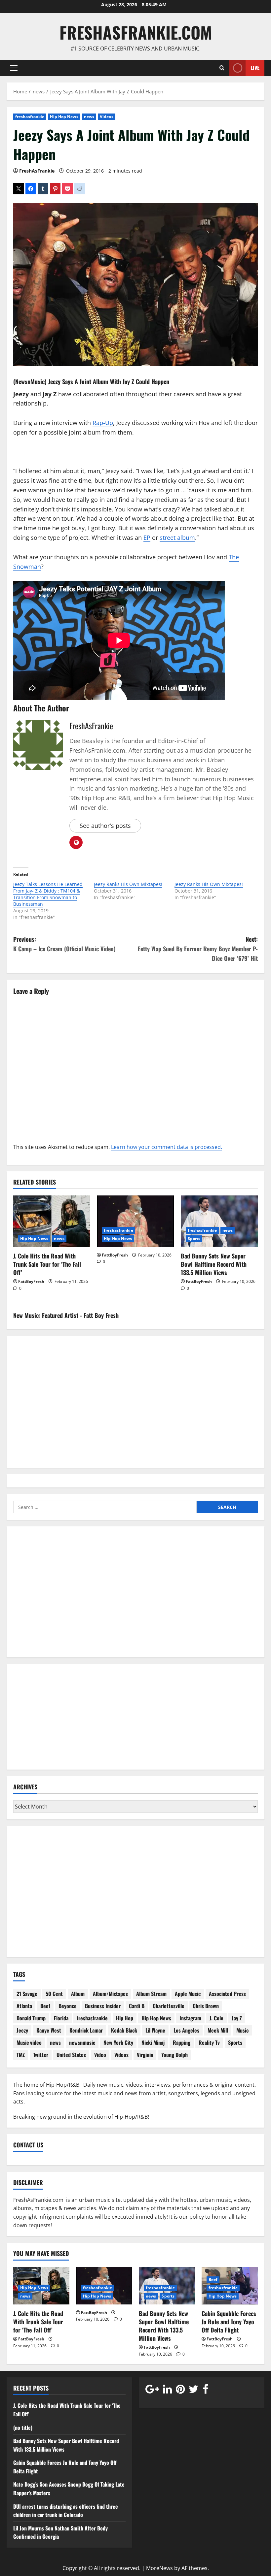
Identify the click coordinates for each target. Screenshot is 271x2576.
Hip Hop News (64, 117)
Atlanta (24, 2006)
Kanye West (49, 2030)
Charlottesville (169, 2006)
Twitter (41, 2055)
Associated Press (227, 1994)
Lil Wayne (155, 2030)
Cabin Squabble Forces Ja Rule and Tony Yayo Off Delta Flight (229, 2322)
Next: (198, 949)
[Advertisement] (135, 1596)
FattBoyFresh (31, 1281)
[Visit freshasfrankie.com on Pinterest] (180, 2391)
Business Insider (103, 2006)
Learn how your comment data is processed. (167, 1147)
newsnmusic (82, 2042)
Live (255, 67)
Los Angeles (186, 2030)
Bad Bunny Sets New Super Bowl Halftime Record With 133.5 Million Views (214, 1264)
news (89, 117)
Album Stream (151, 1994)
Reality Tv (209, 2042)
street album (177, 538)
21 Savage (27, 1994)
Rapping (182, 2042)
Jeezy (54, 381)
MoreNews (159, 2568)
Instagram (190, 2018)
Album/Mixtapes (110, 1994)
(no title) (23, 2428)
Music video (29, 2042)
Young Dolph (174, 2055)
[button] (14, 68)
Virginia (145, 2055)
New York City (118, 2042)
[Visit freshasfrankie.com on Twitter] (194, 2391)
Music (242, 2030)
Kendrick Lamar (86, 2030)
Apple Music (188, 1994)
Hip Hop (125, 2018)
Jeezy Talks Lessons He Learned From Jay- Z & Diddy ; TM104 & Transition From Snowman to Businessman (48, 894)
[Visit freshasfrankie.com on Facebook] (206, 2391)
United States (71, 2055)
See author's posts (105, 826)
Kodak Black (124, 2030)
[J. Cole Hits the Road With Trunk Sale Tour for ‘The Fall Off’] (52, 1221)
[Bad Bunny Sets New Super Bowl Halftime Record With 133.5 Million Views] (219, 1221)
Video (100, 2055)
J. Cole (216, 2018)
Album (78, 1994)
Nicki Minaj (153, 2042)
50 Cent (54, 1994)
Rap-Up (103, 423)
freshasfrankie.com (136, 32)
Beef (45, 2006)
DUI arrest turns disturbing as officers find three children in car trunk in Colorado (66, 2511)
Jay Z (128, 381)
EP (147, 538)
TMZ (21, 2055)
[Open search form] (222, 68)
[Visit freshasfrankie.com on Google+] (152, 2391)
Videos (107, 117)
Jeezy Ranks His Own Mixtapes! (128, 884)
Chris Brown (206, 2006)
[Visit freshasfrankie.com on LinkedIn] (167, 2391)
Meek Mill (218, 2030)
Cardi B (137, 2006)
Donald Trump (31, 2018)
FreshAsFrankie (37, 171)
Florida (61, 2018)
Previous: (64, 944)
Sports (194, 1239)
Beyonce (68, 2006)
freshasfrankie (30, 117)
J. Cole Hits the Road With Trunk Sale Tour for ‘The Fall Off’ (47, 1264)
